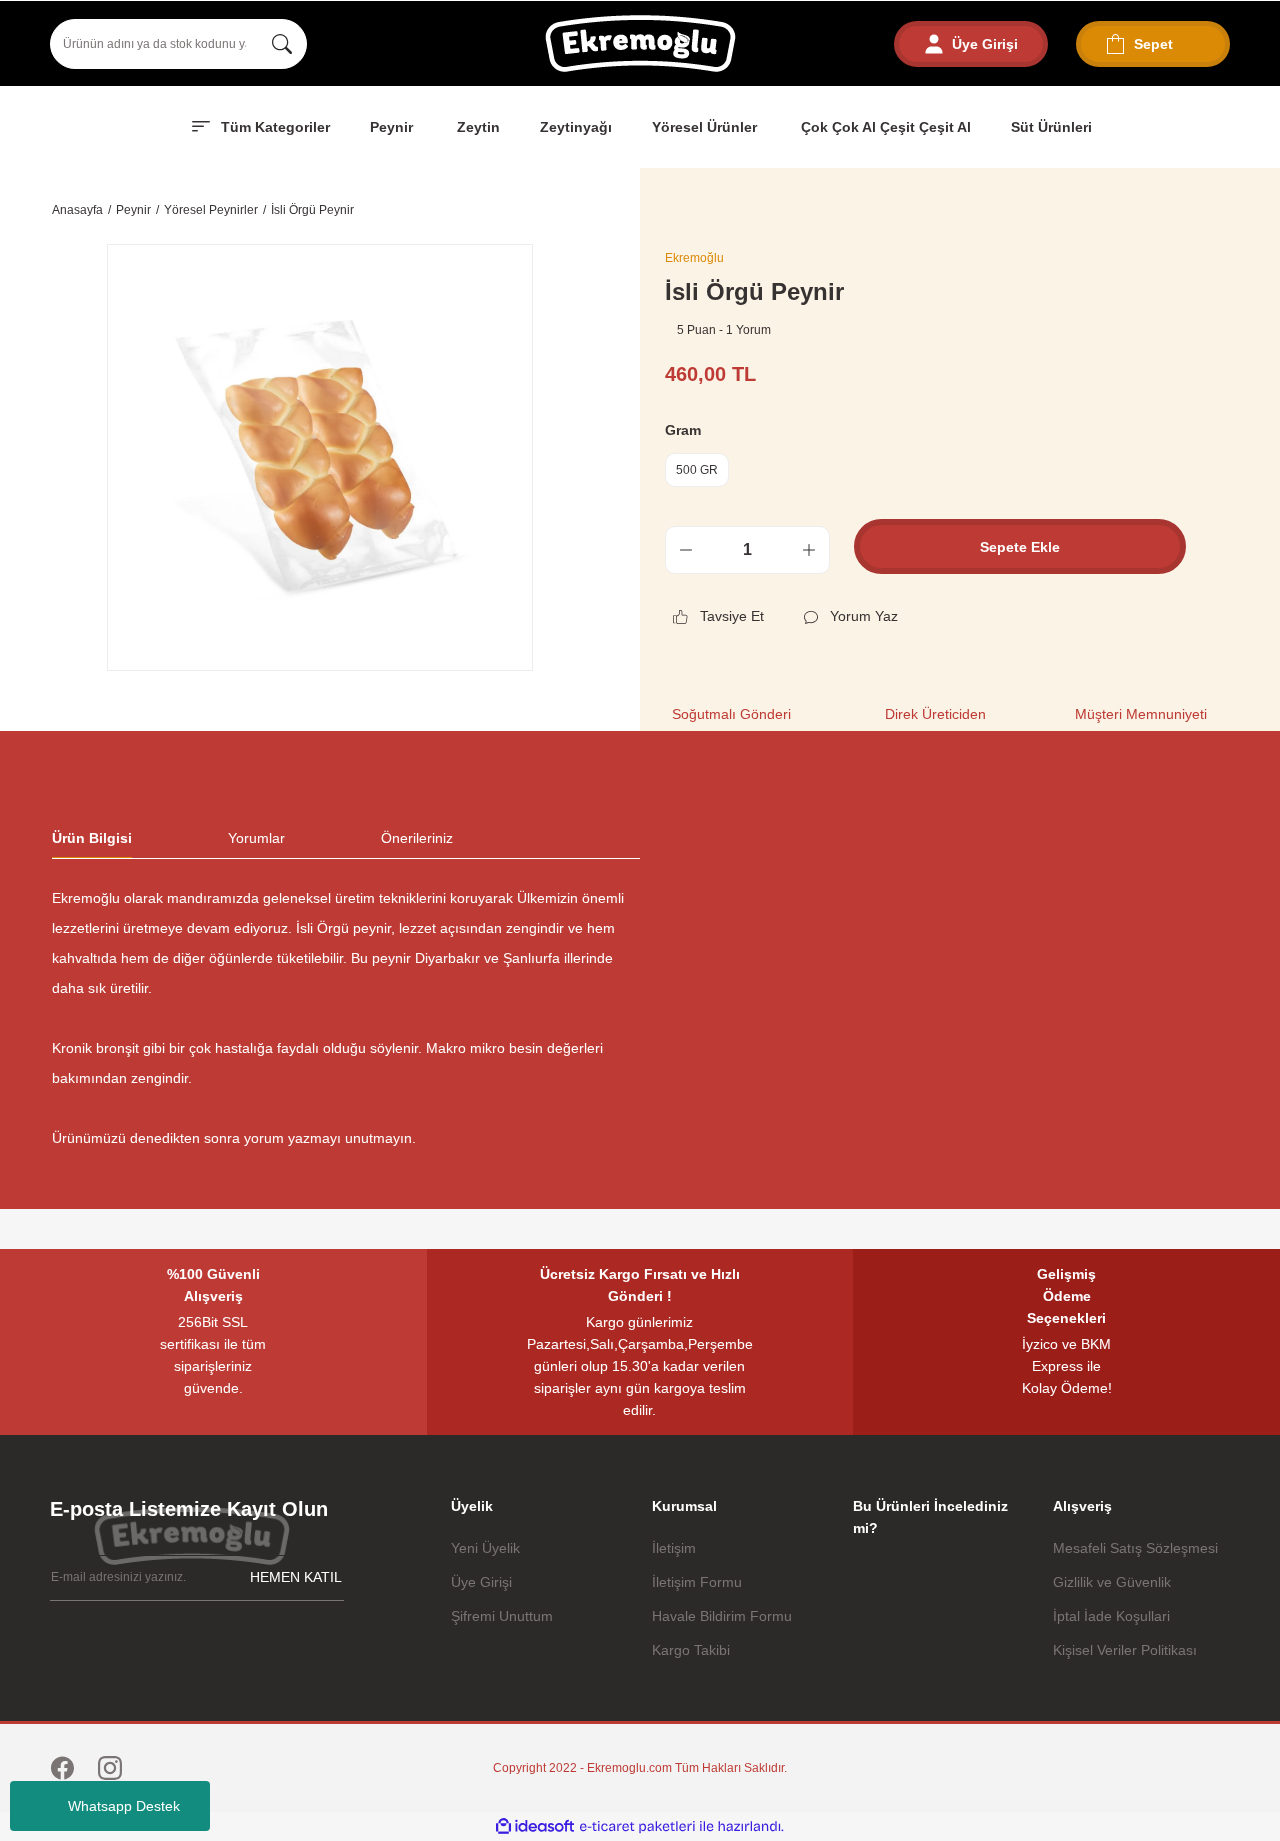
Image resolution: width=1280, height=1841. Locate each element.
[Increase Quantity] (809, 550)
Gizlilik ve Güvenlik (1112, 1582)
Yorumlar (256, 838)
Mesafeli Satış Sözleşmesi (1135, 1548)
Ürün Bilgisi (92, 838)
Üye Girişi (481, 1582)
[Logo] (640, 43)
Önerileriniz (417, 838)
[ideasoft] (535, 1826)
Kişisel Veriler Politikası (1125, 1650)
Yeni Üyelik (485, 1548)
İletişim (674, 1548)
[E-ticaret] (637, 1826)
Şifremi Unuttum (502, 1616)
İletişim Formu (697, 1582)
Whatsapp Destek (124, 1806)
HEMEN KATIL (296, 1577)
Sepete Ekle (1020, 547)
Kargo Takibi (691, 1650)
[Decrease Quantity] (686, 550)
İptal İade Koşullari (1111, 1616)
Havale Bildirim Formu (722, 1616)
